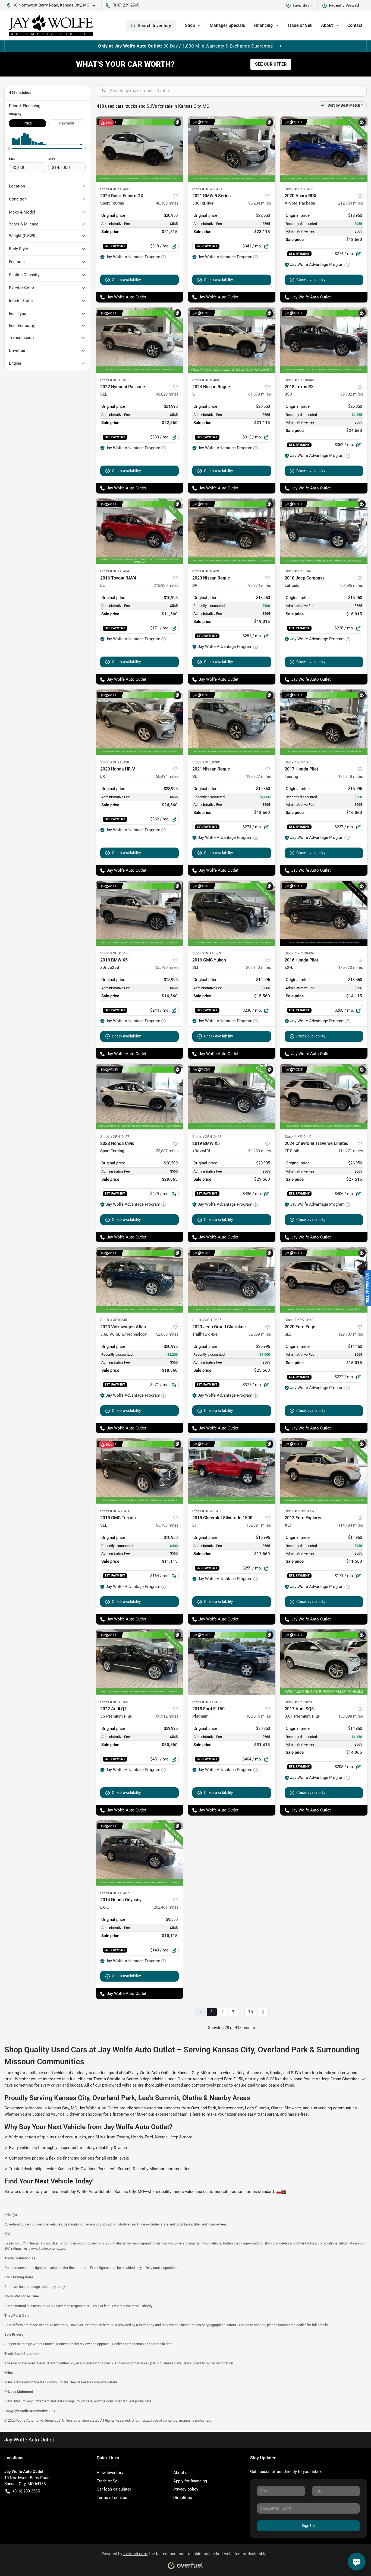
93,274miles (260, 585)
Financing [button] (263, 25)
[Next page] (263, 2012)
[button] (53, 5)
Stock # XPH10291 (299, 1702)
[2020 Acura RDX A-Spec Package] (324, 149)
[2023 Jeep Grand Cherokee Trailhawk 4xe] (232, 1280)
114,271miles (351, 1151)
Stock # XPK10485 (115, 189)
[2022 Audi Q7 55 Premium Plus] (140, 1662)
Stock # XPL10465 (299, 189)
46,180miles (167, 203)
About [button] (327, 25)
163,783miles (166, 1525)
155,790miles (166, 967)
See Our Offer (271, 64)
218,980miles (166, 585)
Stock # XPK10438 (115, 762)
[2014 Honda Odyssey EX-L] (140, 1853)
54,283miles (260, 1151)
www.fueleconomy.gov (48, 2248)
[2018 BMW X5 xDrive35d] (140, 913)
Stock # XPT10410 (299, 571)
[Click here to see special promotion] (185, 46)
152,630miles (166, 1334)
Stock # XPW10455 (207, 1511)
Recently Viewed (344, 5)
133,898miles (351, 1716)
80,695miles (352, 585)
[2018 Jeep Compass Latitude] (324, 531)
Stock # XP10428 (206, 571)
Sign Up (308, 2526)
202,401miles (166, 1907)
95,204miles (260, 203)
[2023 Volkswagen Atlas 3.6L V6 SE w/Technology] (140, 1280)
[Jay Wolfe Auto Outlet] (51, 26)
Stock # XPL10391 (207, 762)
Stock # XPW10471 (207, 189)
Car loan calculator (114, 2489)
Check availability (126, 280)
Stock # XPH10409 (299, 953)
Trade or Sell (300, 25)
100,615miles (259, 1716)
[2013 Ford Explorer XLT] (324, 1471)
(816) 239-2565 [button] (126, 5)
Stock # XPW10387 (300, 1511)
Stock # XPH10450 (115, 953)
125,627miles (259, 776)
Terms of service (112, 2498)
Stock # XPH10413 (115, 1702)
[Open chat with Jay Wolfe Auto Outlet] (357, 2562)
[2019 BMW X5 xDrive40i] (232, 1096)
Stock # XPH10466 (115, 380)
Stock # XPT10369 (207, 953)
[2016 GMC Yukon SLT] (232, 913)
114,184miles (351, 1525)
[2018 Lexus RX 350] (324, 340)
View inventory (110, 2473)
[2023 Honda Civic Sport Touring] (140, 1096)
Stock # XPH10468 (207, 1137)
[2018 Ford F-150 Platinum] (232, 1662)
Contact (355, 25)
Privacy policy (186, 2489)
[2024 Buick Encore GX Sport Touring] (140, 149)
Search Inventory (154, 26)
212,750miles (351, 203)
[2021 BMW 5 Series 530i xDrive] (232, 149)
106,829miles (166, 394)
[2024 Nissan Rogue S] (232, 340)
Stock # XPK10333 (299, 762)
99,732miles (352, 394)
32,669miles (260, 1334)
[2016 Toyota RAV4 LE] (140, 531)
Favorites (301, 5)
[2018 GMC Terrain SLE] (140, 1471)
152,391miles (259, 1525)
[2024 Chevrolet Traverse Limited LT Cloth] (324, 1096)
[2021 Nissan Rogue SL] (232, 722)
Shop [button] (190, 25)
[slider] (9, 148)
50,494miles (167, 776)
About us (181, 2473)
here (89, 2401)
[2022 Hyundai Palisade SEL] (140, 340)
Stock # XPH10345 (299, 380)
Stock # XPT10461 (207, 1702)
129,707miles (351, 1334)
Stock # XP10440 (298, 1137)
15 (250, 2012)
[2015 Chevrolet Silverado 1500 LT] (232, 1471)
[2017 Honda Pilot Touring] (324, 722)
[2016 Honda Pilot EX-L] (324, 913)
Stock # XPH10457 (115, 1137)
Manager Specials (227, 25)
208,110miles (259, 967)
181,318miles (351, 776)
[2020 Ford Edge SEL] (324, 1280)
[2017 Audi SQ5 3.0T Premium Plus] (324, 1662)
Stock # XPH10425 (207, 1320)
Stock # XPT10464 (115, 571)
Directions (183, 2498)
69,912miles (167, 1716)
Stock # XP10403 (206, 380)
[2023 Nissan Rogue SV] (232, 531)
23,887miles (167, 1151)
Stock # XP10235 (114, 1320)
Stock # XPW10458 (115, 1511)
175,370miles (351, 967)
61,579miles (260, 394)
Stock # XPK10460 (299, 1320)
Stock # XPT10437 (115, 1893)
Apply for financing (190, 2481)
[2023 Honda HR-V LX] (140, 722)
